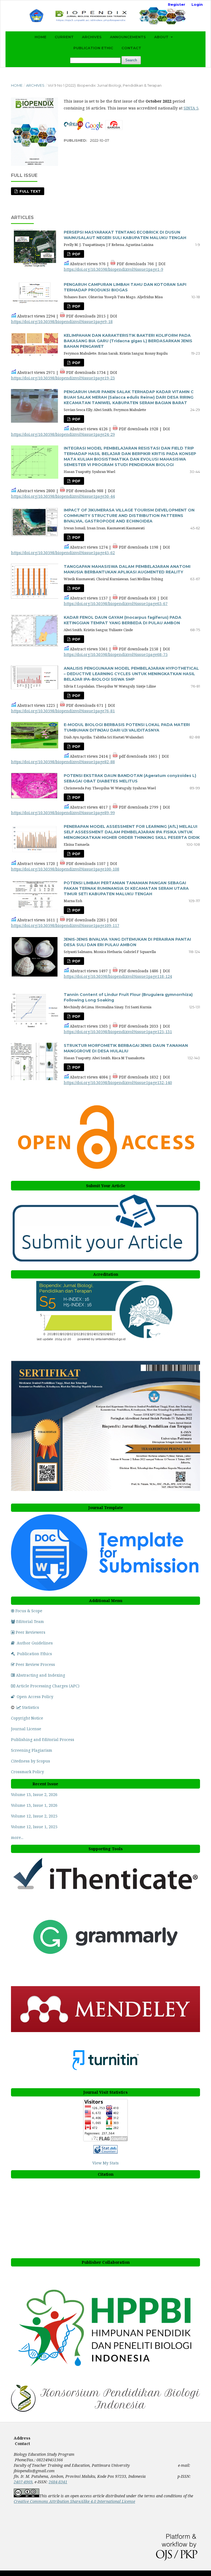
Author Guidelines (35, 1643)
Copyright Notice (27, 1718)
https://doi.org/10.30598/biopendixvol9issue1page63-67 (116, 603)
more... (17, 1837)
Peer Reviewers (30, 1632)
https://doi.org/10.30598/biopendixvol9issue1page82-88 (63, 762)
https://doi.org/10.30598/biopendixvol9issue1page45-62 (63, 553)
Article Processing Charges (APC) (48, 1686)
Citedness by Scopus (31, 1761)
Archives (92, 37)
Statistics (30, 1707)
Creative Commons (74, 2501)
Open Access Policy (35, 1697)
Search (131, 60)
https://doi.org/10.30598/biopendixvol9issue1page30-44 (63, 496)
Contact (131, 48)
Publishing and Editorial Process (43, 1739)
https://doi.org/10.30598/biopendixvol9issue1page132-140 (118, 1082)
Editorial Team (30, 1621)
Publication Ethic (93, 48)
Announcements (128, 37)
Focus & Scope (29, 1611)
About (162, 37)
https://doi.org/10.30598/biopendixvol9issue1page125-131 (118, 1032)
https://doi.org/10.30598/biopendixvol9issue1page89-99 (63, 813)
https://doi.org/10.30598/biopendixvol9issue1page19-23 (63, 378)
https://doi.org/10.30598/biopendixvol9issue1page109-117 (65, 925)
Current (64, 37)
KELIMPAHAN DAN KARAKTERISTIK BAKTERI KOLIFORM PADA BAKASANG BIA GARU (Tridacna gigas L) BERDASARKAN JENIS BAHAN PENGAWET (128, 341)
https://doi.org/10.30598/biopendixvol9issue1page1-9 (113, 269)
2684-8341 (58, 2482)
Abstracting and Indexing (41, 1675)
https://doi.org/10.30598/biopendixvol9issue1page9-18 (62, 321)
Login (197, 4)
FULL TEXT (30, 191)
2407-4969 (23, 2482)
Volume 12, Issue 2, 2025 (34, 1816)
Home (41, 37)
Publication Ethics (34, 1654)
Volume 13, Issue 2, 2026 (34, 1795)
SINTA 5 (191, 108)
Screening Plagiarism (32, 1750)
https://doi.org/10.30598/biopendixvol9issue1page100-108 (65, 869)
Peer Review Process (35, 1664)
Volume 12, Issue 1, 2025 (34, 1827)
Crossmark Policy (27, 1772)
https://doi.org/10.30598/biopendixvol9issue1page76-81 (63, 711)
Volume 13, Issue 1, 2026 (34, 1805)
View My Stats (105, 2163)
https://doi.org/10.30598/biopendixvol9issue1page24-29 (63, 434)
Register (177, 4)
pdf (76, 746)
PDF (76, 254)
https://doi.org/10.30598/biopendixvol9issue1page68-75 (116, 654)
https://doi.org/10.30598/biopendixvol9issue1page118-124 (118, 976)
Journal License (26, 1729)
